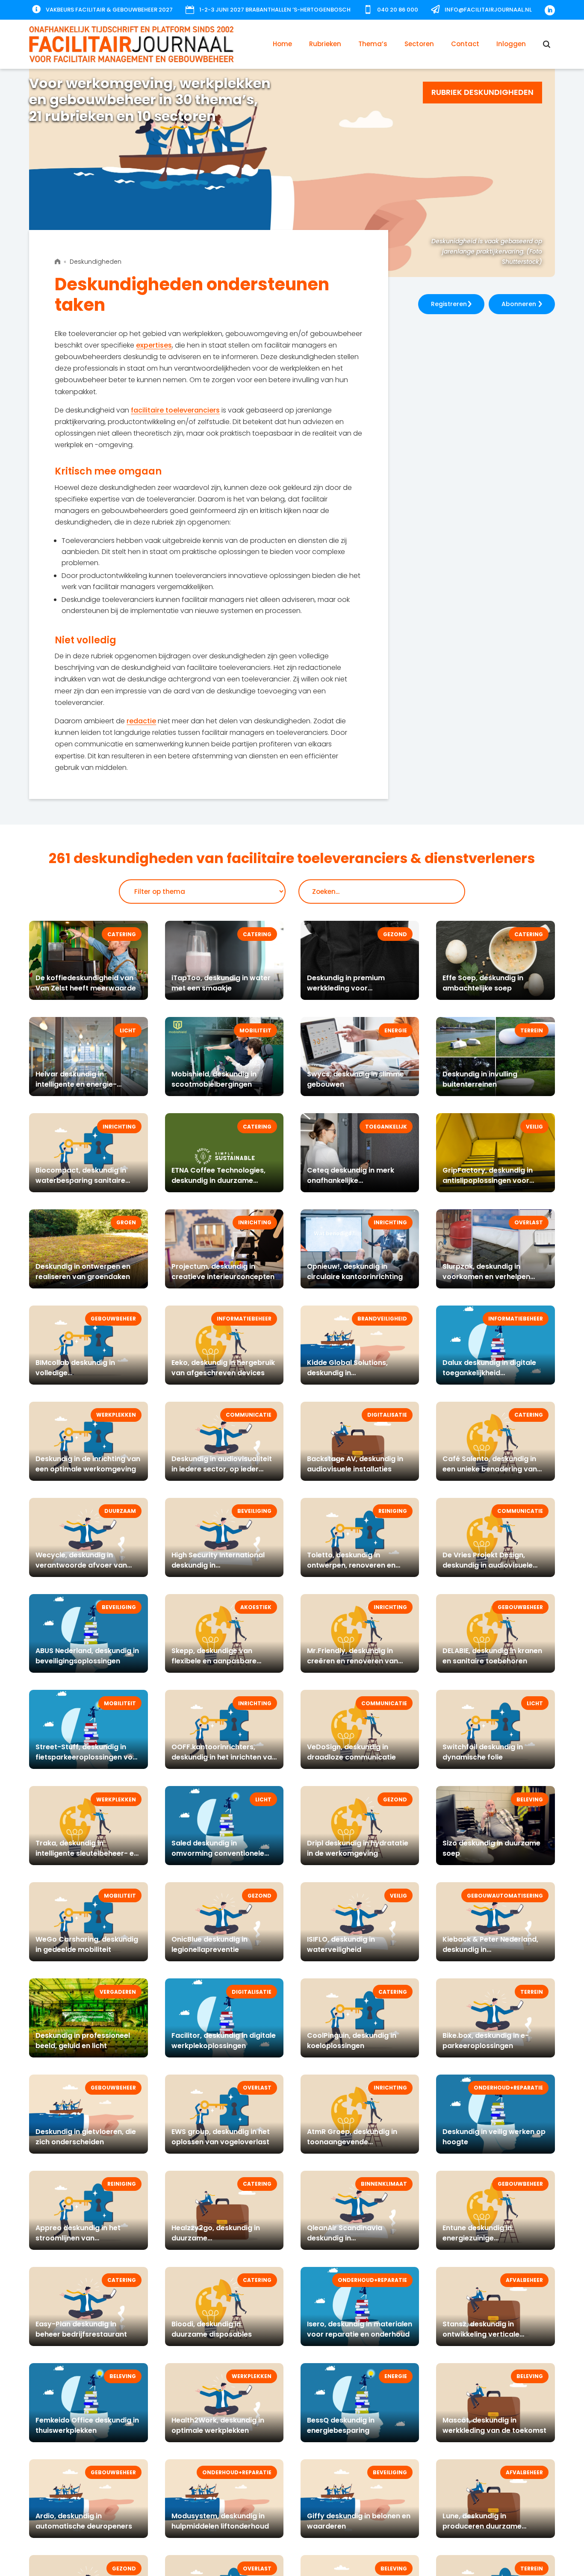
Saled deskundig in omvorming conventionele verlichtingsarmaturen (218, 1853)
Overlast (529, 1222)
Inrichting (119, 1127)
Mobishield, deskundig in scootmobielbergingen (214, 1079)
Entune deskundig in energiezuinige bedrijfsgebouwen (477, 2238)
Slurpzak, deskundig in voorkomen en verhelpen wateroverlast (486, 1277)
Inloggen (511, 44)
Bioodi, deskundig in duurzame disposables (212, 2329)
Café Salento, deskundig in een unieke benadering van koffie (490, 1469)
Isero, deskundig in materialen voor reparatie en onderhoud (360, 2329)
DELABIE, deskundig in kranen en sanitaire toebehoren (492, 1656)
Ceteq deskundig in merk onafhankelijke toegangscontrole (351, 1180)
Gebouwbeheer (113, 1319)
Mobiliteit (255, 1030)
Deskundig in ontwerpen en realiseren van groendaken (83, 1272)
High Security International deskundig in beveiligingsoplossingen (218, 1565)
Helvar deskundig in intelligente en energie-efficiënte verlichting (76, 1084)
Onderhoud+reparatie (508, 2088)
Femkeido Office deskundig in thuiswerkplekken (87, 2425)
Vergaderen (118, 1992)
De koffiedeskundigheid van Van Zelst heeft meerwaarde (86, 983)
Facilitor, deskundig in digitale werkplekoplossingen (224, 2041)
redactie (141, 721)
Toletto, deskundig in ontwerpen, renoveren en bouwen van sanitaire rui (351, 1565)
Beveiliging (254, 1511)
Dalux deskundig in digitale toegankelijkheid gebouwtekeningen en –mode (495, 1373)
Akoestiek (256, 1607)
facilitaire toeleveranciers (175, 410)
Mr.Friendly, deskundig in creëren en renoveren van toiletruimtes (352, 1661)
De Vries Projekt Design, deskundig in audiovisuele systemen (488, 1565)
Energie (396, 1030)
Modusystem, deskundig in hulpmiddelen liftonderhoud (220, 2521)
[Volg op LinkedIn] (550, 10)
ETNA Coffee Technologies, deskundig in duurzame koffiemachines (218, 1180)
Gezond (395, 934)
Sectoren (419, 44)
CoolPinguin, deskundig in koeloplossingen (352, 2041)
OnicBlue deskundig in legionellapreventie (209, 1944)
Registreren (449, 304)
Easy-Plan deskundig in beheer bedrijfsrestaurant (81, 2329)
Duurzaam (120, 1511)
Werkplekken (116, 1415)
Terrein (532, 1030)
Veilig (534, 1127)
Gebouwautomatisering (505, 1896)
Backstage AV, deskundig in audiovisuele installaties (355, 1464)
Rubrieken (325, 44)
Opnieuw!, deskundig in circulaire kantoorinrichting (355, 1272)
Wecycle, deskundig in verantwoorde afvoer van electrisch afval (81, 1565)
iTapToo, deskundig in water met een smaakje (221, 983)
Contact (465, 44)
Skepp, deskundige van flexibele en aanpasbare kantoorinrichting (214, 1661)
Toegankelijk (386, 1127)
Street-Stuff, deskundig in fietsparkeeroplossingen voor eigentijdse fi (88, 1757)
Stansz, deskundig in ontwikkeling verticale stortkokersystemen (481, 2334)
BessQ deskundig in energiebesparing (341, 2425)
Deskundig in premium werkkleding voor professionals (346, 988)
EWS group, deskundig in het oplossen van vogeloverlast (221, 2137)
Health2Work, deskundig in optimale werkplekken (218, 2425)
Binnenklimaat (384, 2184)
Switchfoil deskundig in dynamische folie (483, 1752)
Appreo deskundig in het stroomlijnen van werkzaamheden (78, 2238)
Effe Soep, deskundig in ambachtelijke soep (483, 983)
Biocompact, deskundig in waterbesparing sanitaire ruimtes (81, 1180)
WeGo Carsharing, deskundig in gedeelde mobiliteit (87, 1944)
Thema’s (373, 44)
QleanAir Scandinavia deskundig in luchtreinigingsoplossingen (354, 2238)
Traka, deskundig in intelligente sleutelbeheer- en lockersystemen (87, 1853)
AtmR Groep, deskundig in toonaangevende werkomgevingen (352, 2142)
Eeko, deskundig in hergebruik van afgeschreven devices (223, 1368)
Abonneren (519, 304)
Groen (126, 1222)
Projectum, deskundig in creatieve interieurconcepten (223, 1272)
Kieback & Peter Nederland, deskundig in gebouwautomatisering (490, 1950)
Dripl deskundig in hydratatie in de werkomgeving (358, 1848)
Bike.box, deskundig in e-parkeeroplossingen (486, 2041)
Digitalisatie (387, 1415)
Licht (128, 1030)
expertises (154, 345)
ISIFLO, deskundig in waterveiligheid (341, 1944)
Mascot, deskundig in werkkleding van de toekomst (494, 2425)
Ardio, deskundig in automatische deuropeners (84, 2521)
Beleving (530, 1799)
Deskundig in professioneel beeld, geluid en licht (83, 2041)
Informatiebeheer (244, 1319)
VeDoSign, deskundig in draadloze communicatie (351, 1752)
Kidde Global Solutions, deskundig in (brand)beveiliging (347, 1373)
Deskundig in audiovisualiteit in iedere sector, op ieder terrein (222, 1469)
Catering (122, 934)
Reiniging (393, 1511)
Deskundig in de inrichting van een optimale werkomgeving (88, 1464)
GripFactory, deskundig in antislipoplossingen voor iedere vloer (488, 1180)
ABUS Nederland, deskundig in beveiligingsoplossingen (87, 1656)
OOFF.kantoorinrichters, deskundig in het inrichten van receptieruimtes (224, 1757)
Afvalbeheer (524, 2280)
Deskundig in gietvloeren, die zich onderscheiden (86, 2137)
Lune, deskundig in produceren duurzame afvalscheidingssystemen (488, 2526)
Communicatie (249, 1415)
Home (282, 44)
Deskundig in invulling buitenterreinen (480, 1079)
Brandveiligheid (382, 1319)
